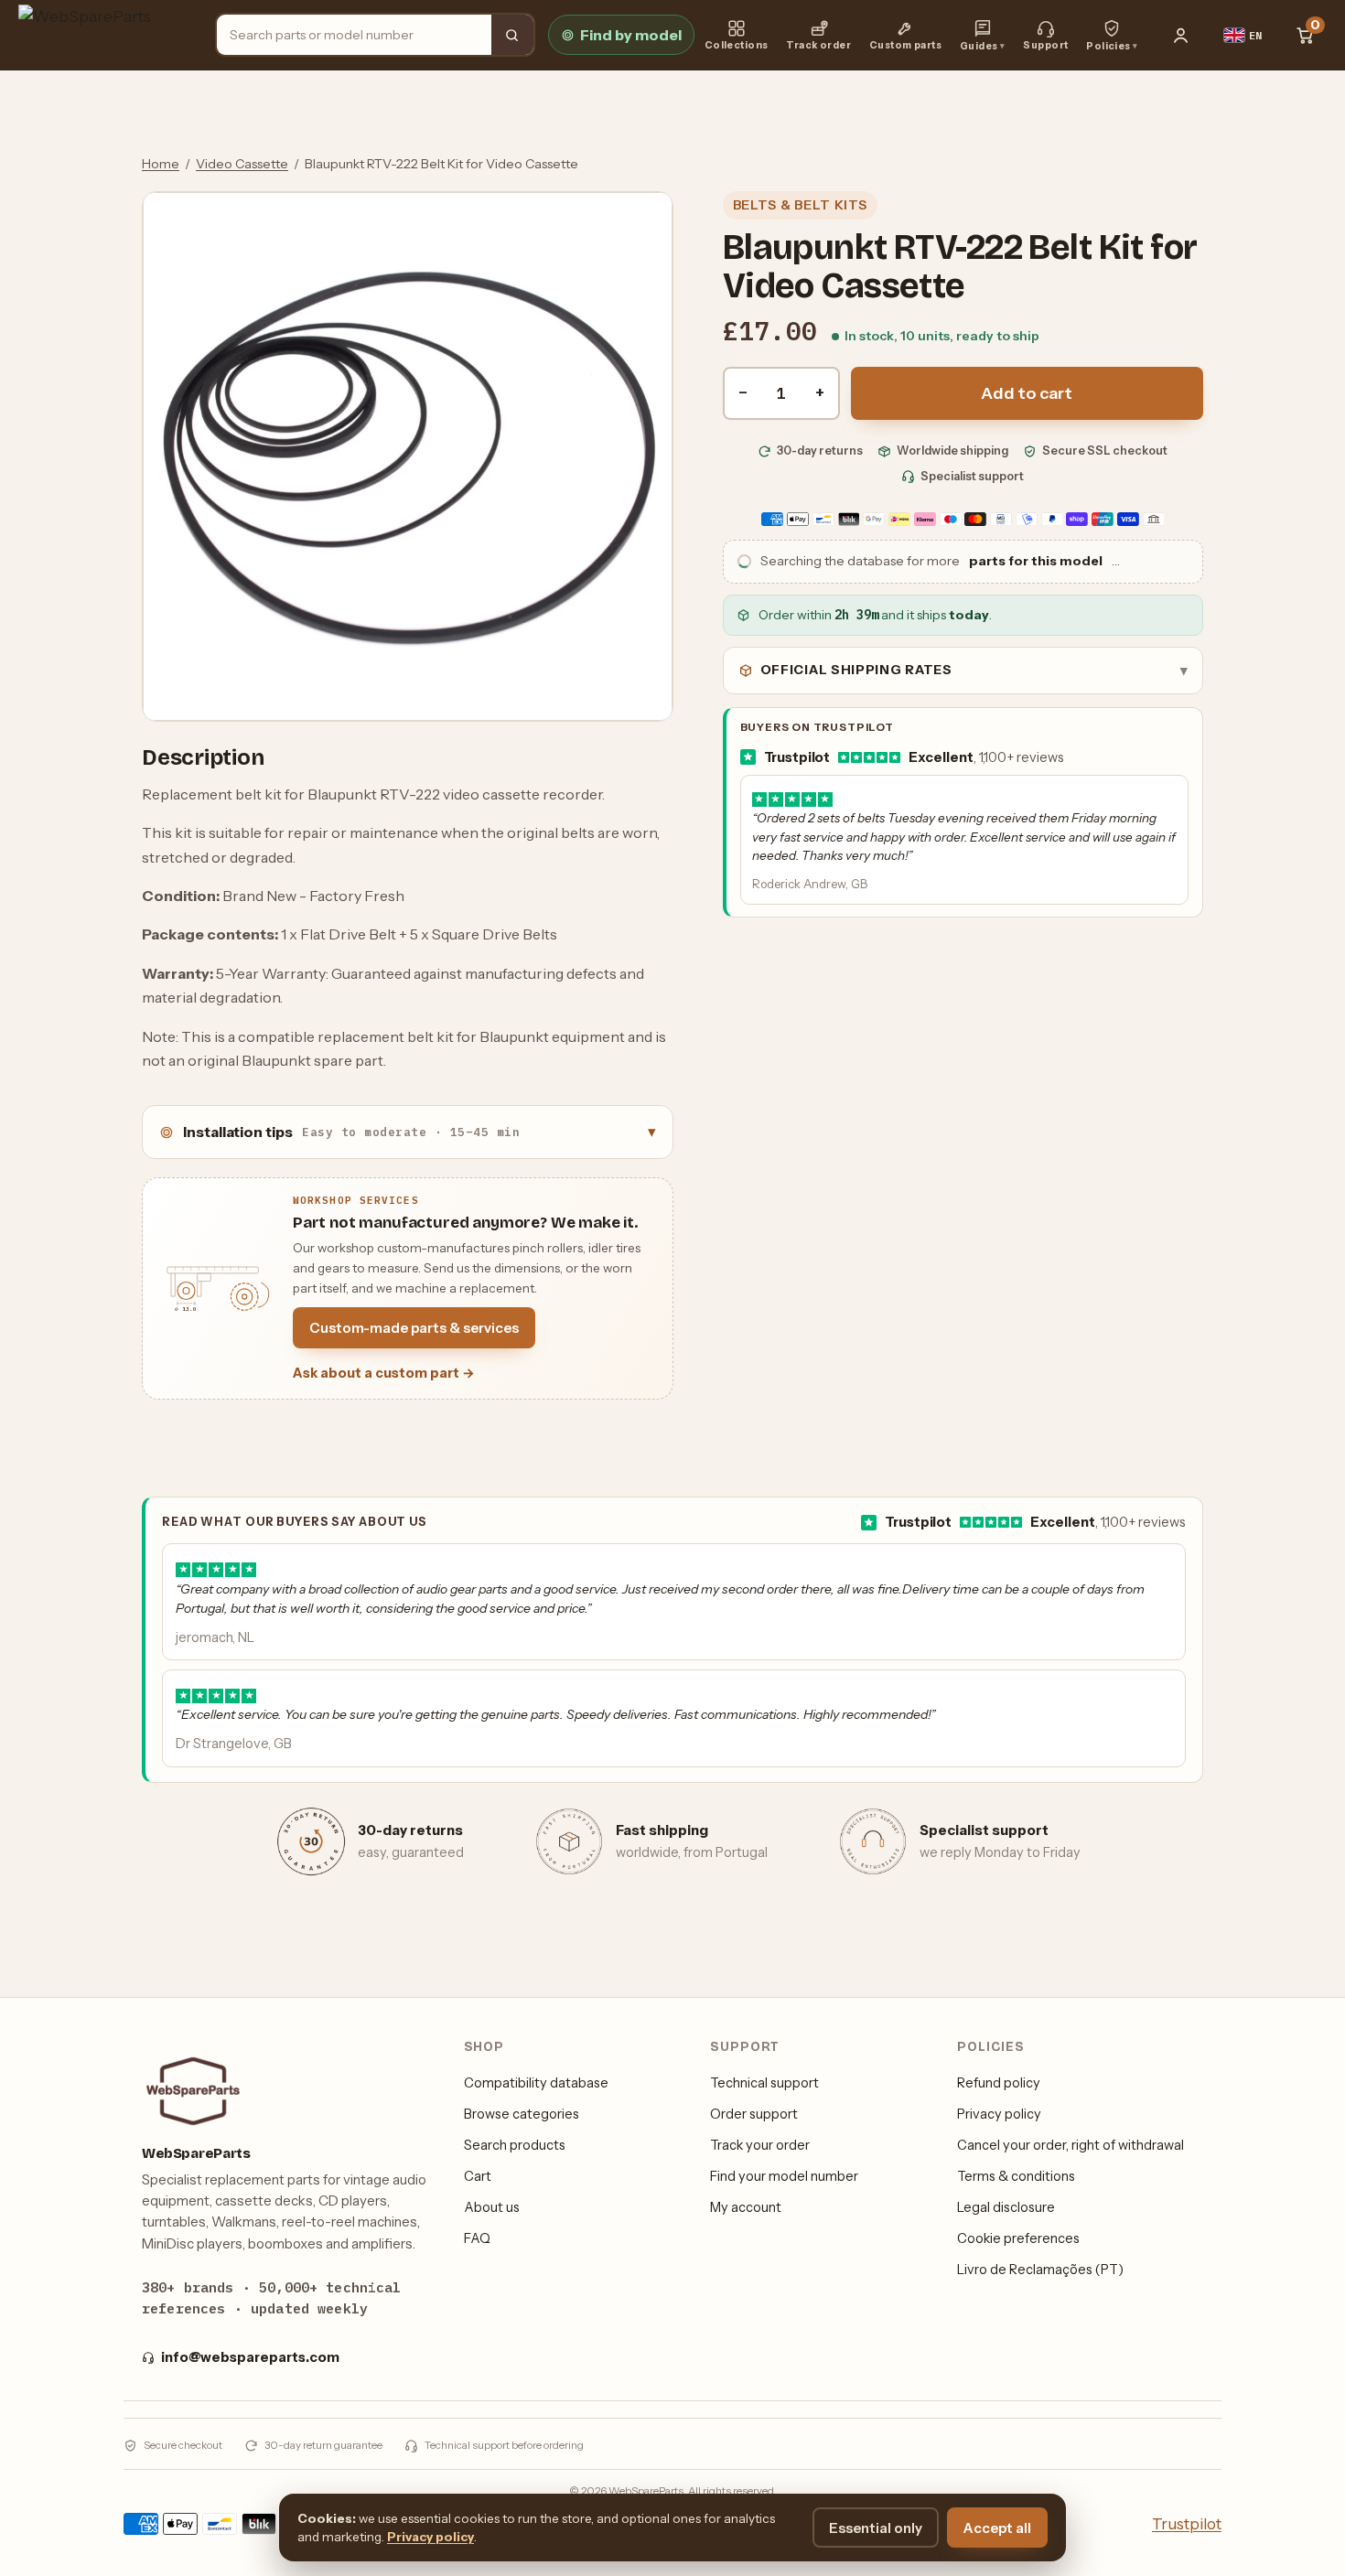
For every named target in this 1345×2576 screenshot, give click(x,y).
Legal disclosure (1006, 2207)
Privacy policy (999, 2114)
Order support (754, 2114)
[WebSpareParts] (108, 35)
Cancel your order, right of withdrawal (1071, 2145)
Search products (515, 2145)
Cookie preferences (1018, 2238)
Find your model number (784, 2176)
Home (161, 164)
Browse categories (522, 2114)
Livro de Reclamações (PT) (1040, 2270)
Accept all (997, 2528)
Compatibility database (536, 2083)
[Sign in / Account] (1181, 35)
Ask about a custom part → (384, 1373)
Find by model (631, 35)
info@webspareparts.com (250, 2357)
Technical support (764, 2083)
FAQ (477, 2238)
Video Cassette (242, 164)
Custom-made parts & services (414, 1328)
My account (746, 2207)
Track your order (760, 2145)
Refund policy (999, 2083)
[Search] (512, 35)
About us (492, 2207)
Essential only (876, 2528)
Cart (478, 2176)
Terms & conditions (1016, 2176)
